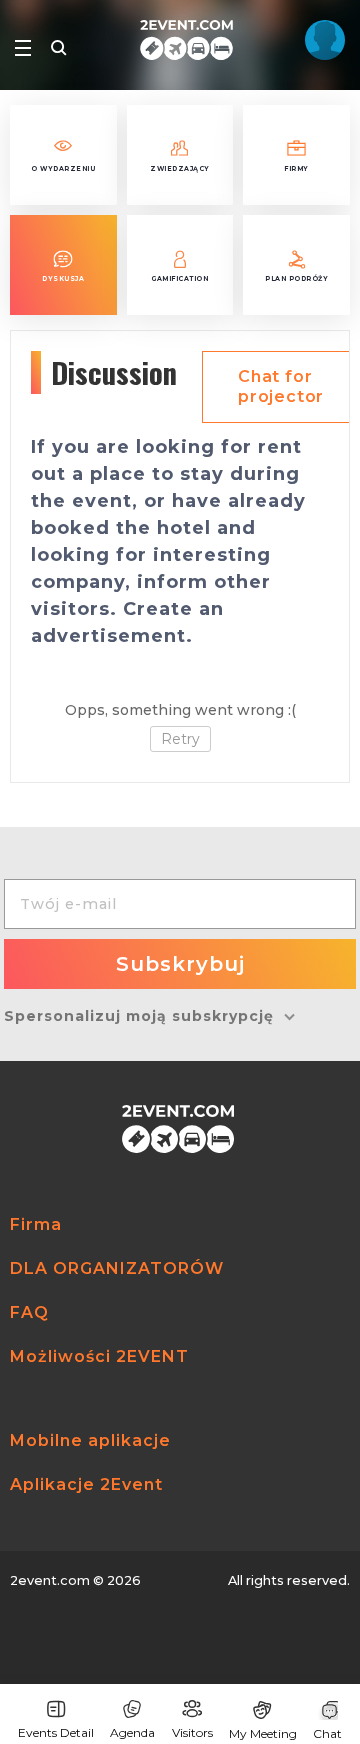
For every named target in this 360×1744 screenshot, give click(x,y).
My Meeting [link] (263, 1733)
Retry (180, 739)
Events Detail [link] (56, 1732)
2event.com (50, 1580)
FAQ (29, 1312)
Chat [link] (327, 1733)
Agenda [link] (132, 1732)
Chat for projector (281, 386)
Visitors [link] (192, 1732)
